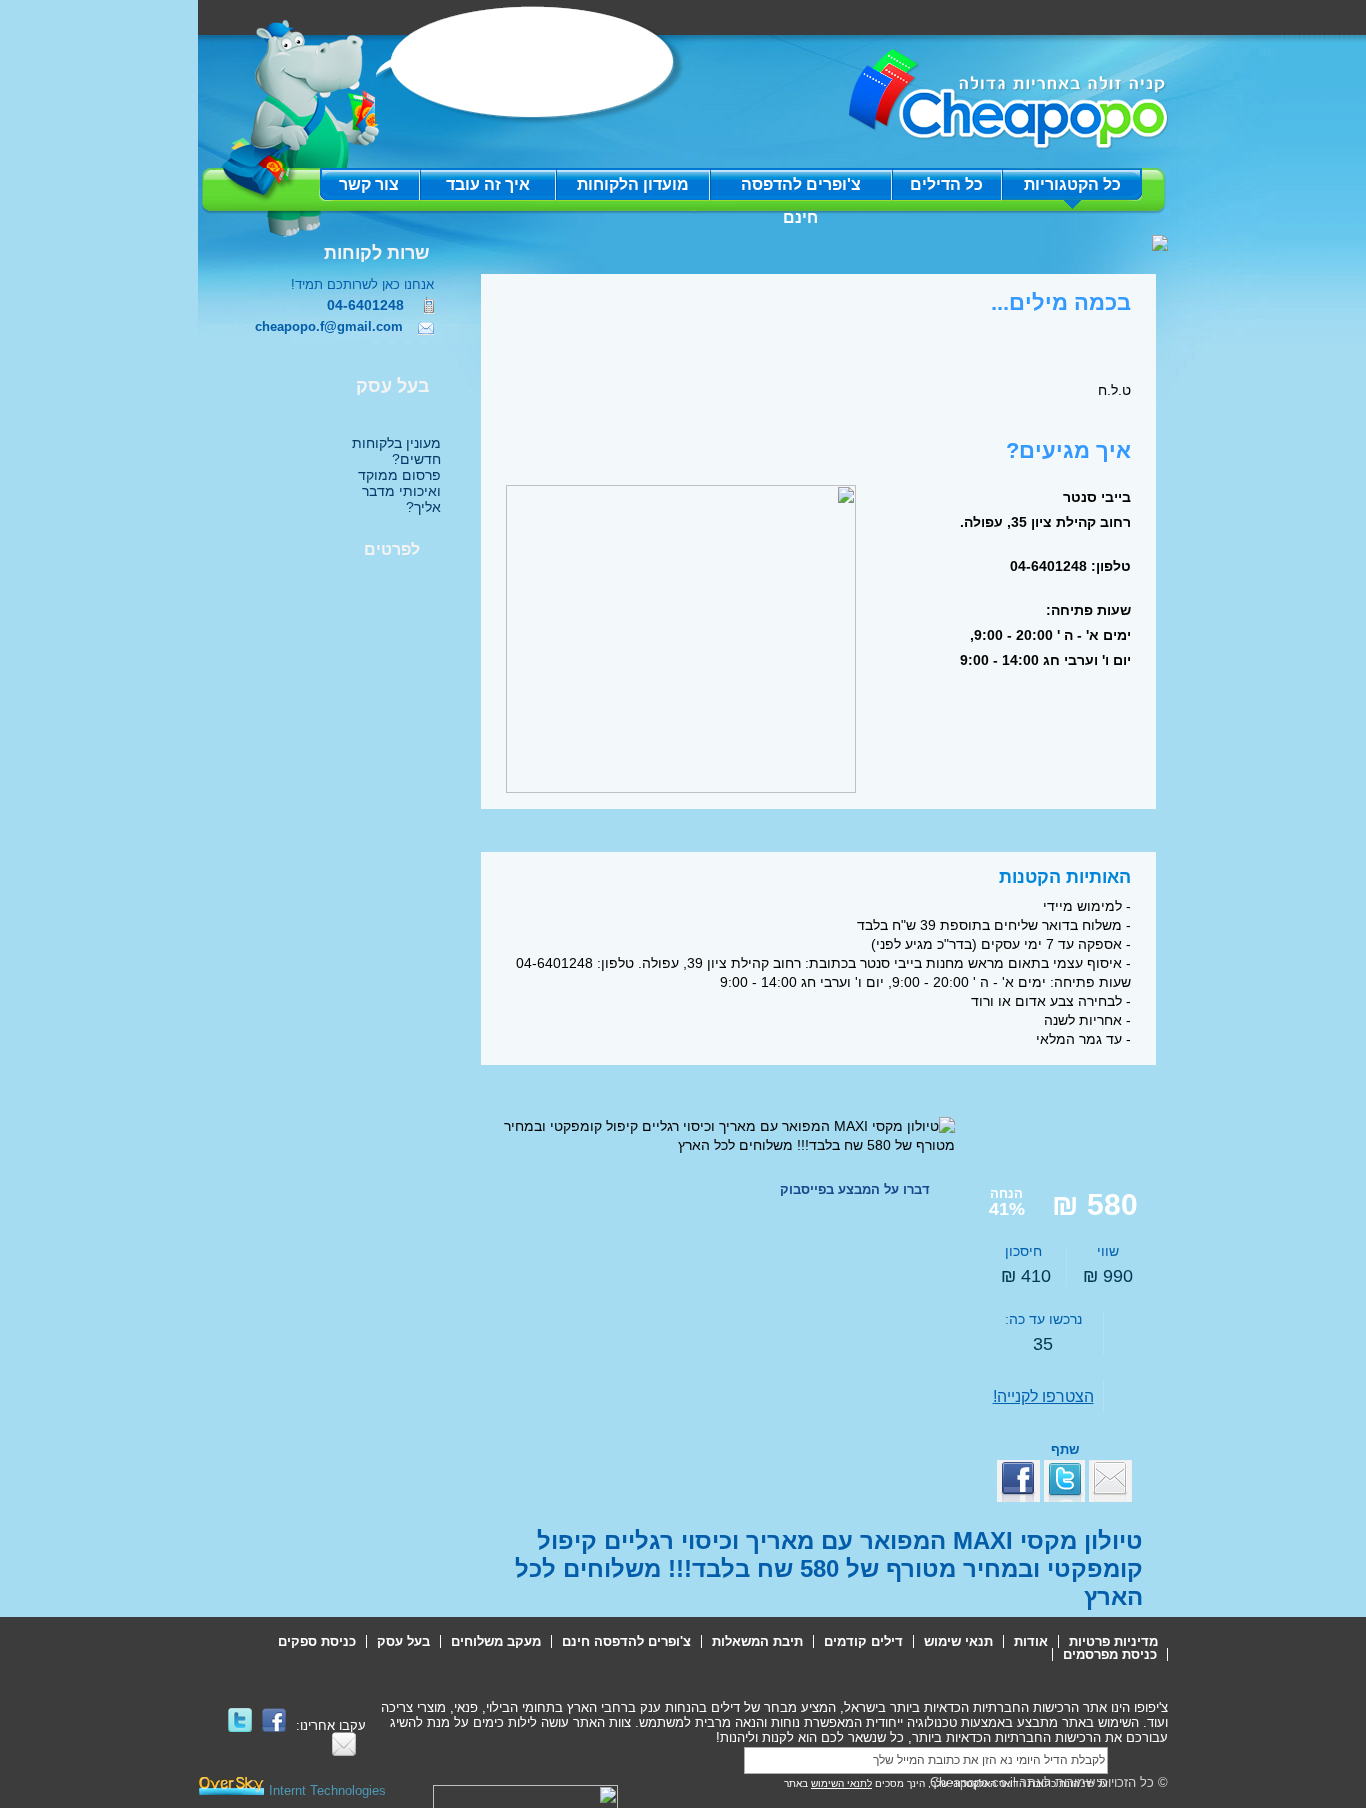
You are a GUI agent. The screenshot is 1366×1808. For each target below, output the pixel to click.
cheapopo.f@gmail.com (329, 326)
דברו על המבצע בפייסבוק (855, 1189)
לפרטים (392, 549)
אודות (1031, 1641)
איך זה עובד (488, 184)
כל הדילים (946, 184)
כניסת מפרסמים (1110, 1654)
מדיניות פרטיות (1113, 1641)
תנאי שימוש (958, 1641)
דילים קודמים (863, 1641)
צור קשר (369, 184)
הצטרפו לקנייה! (1043, 1396)
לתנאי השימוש (841, 1783)
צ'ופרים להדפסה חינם (801, 188)
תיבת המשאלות (757, 1641)
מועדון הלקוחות (633, 184)
